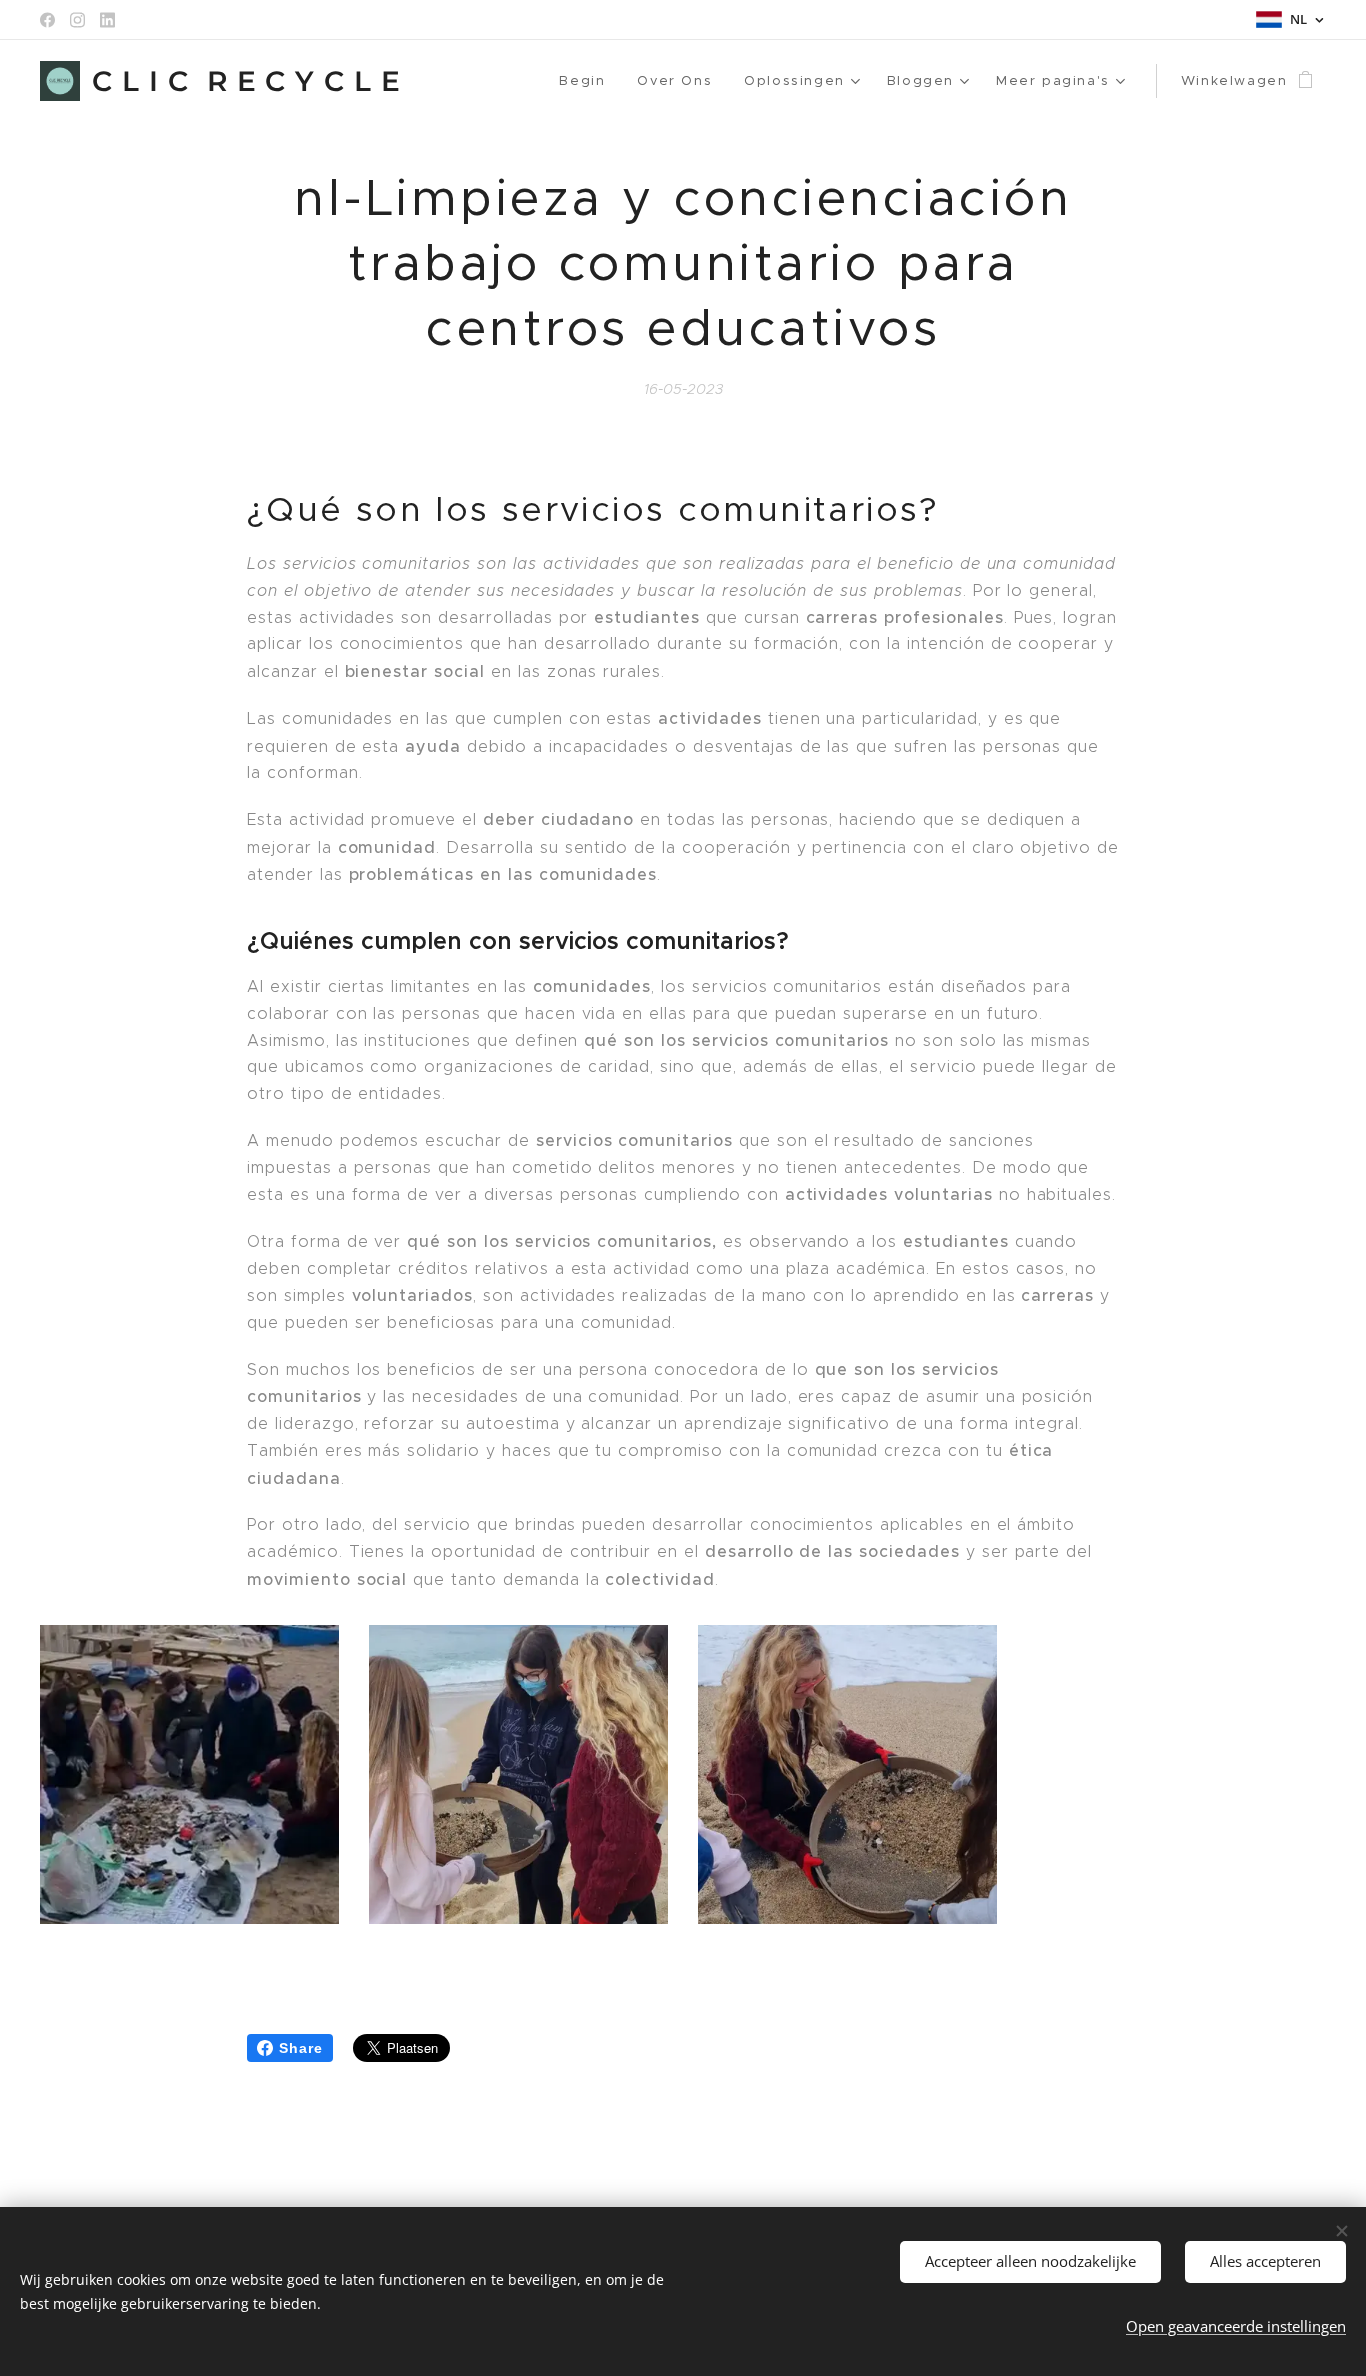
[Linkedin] (107, 20)
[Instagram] (77, 20)
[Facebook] (47, 20)
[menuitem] (587, 81)
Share (301, 2048)
